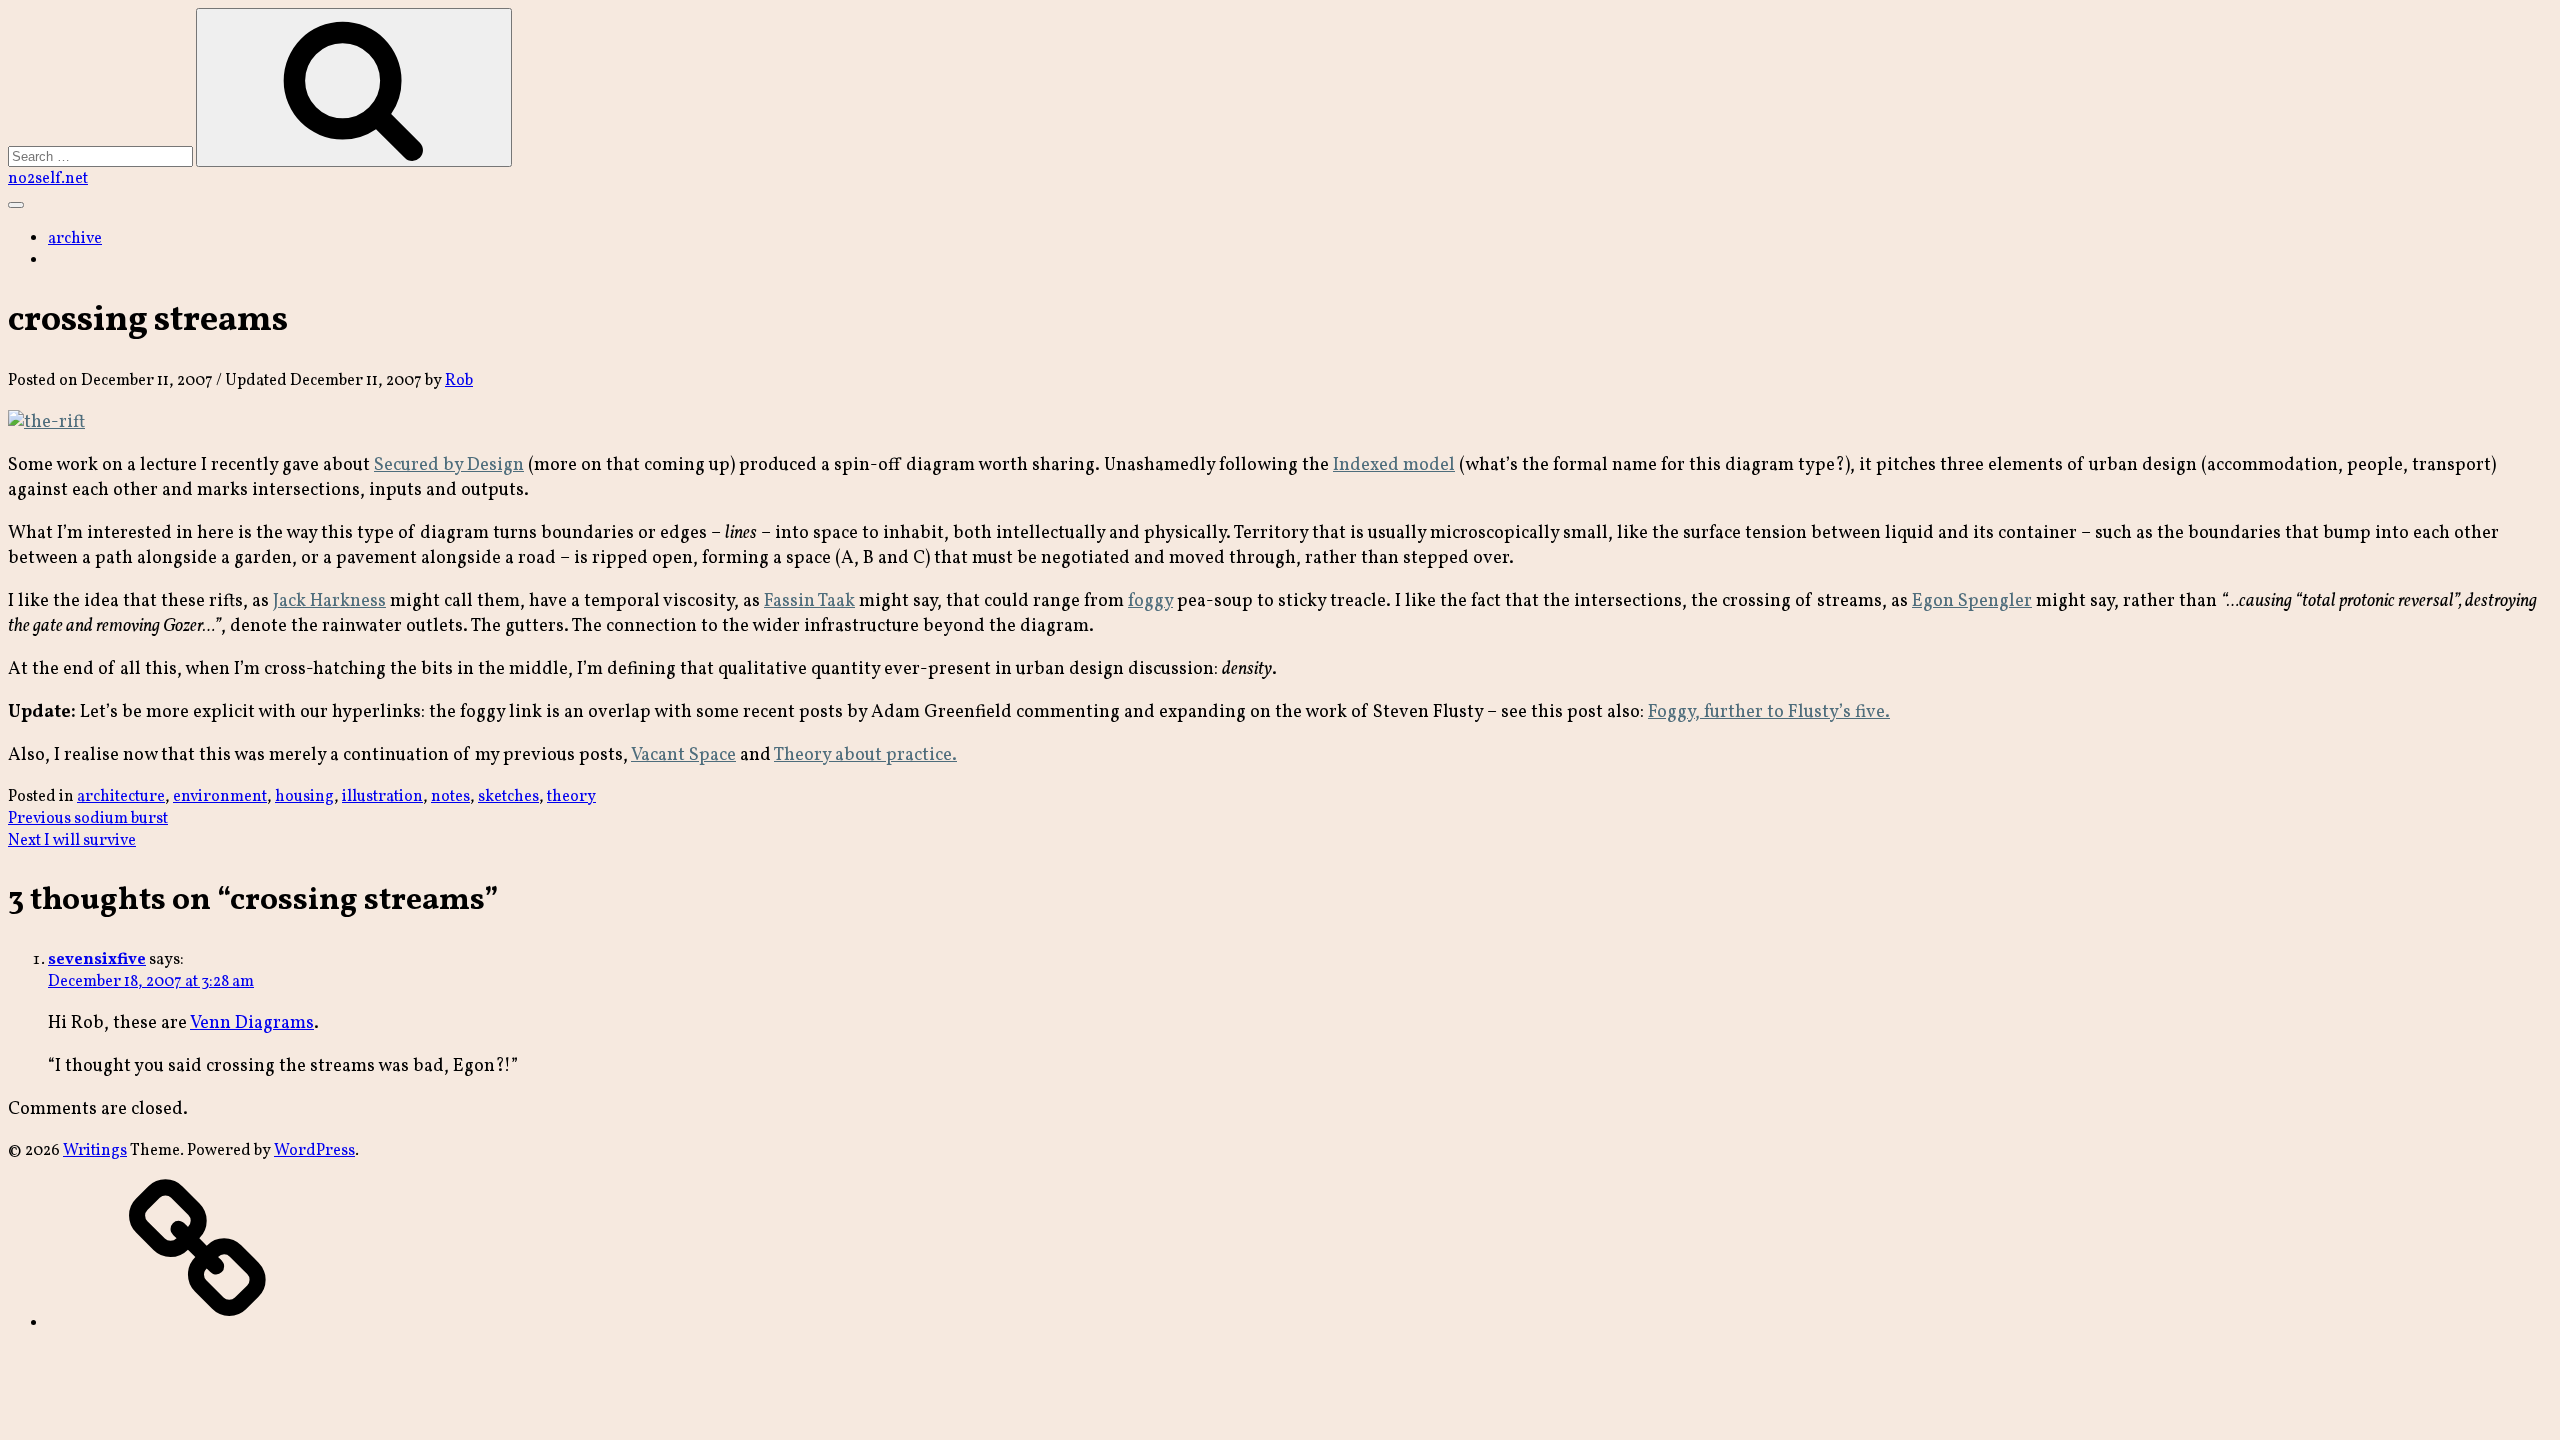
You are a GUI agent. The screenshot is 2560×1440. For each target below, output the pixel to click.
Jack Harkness (329, 601)
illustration (382, 797)
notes (450, 797)
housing (304, 797)
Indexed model (1394, 465)
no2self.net (48, 179)
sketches (508, 797)
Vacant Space (683, 755)
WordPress (314, 1151)
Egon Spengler (1972, 601)
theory (571, 797)
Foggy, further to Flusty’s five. (1769, 712)
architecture (121, 797)
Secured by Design (449, 465)
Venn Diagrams (252, 1023)
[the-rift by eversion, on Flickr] (46, 422)
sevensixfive (97, 960)
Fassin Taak (809, 601)
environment (220, 797)
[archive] (198, 1324)
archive (75, 239)
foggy (1150, 601)
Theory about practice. (865, 755)
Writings (95, 1151)
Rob (459, 381)
